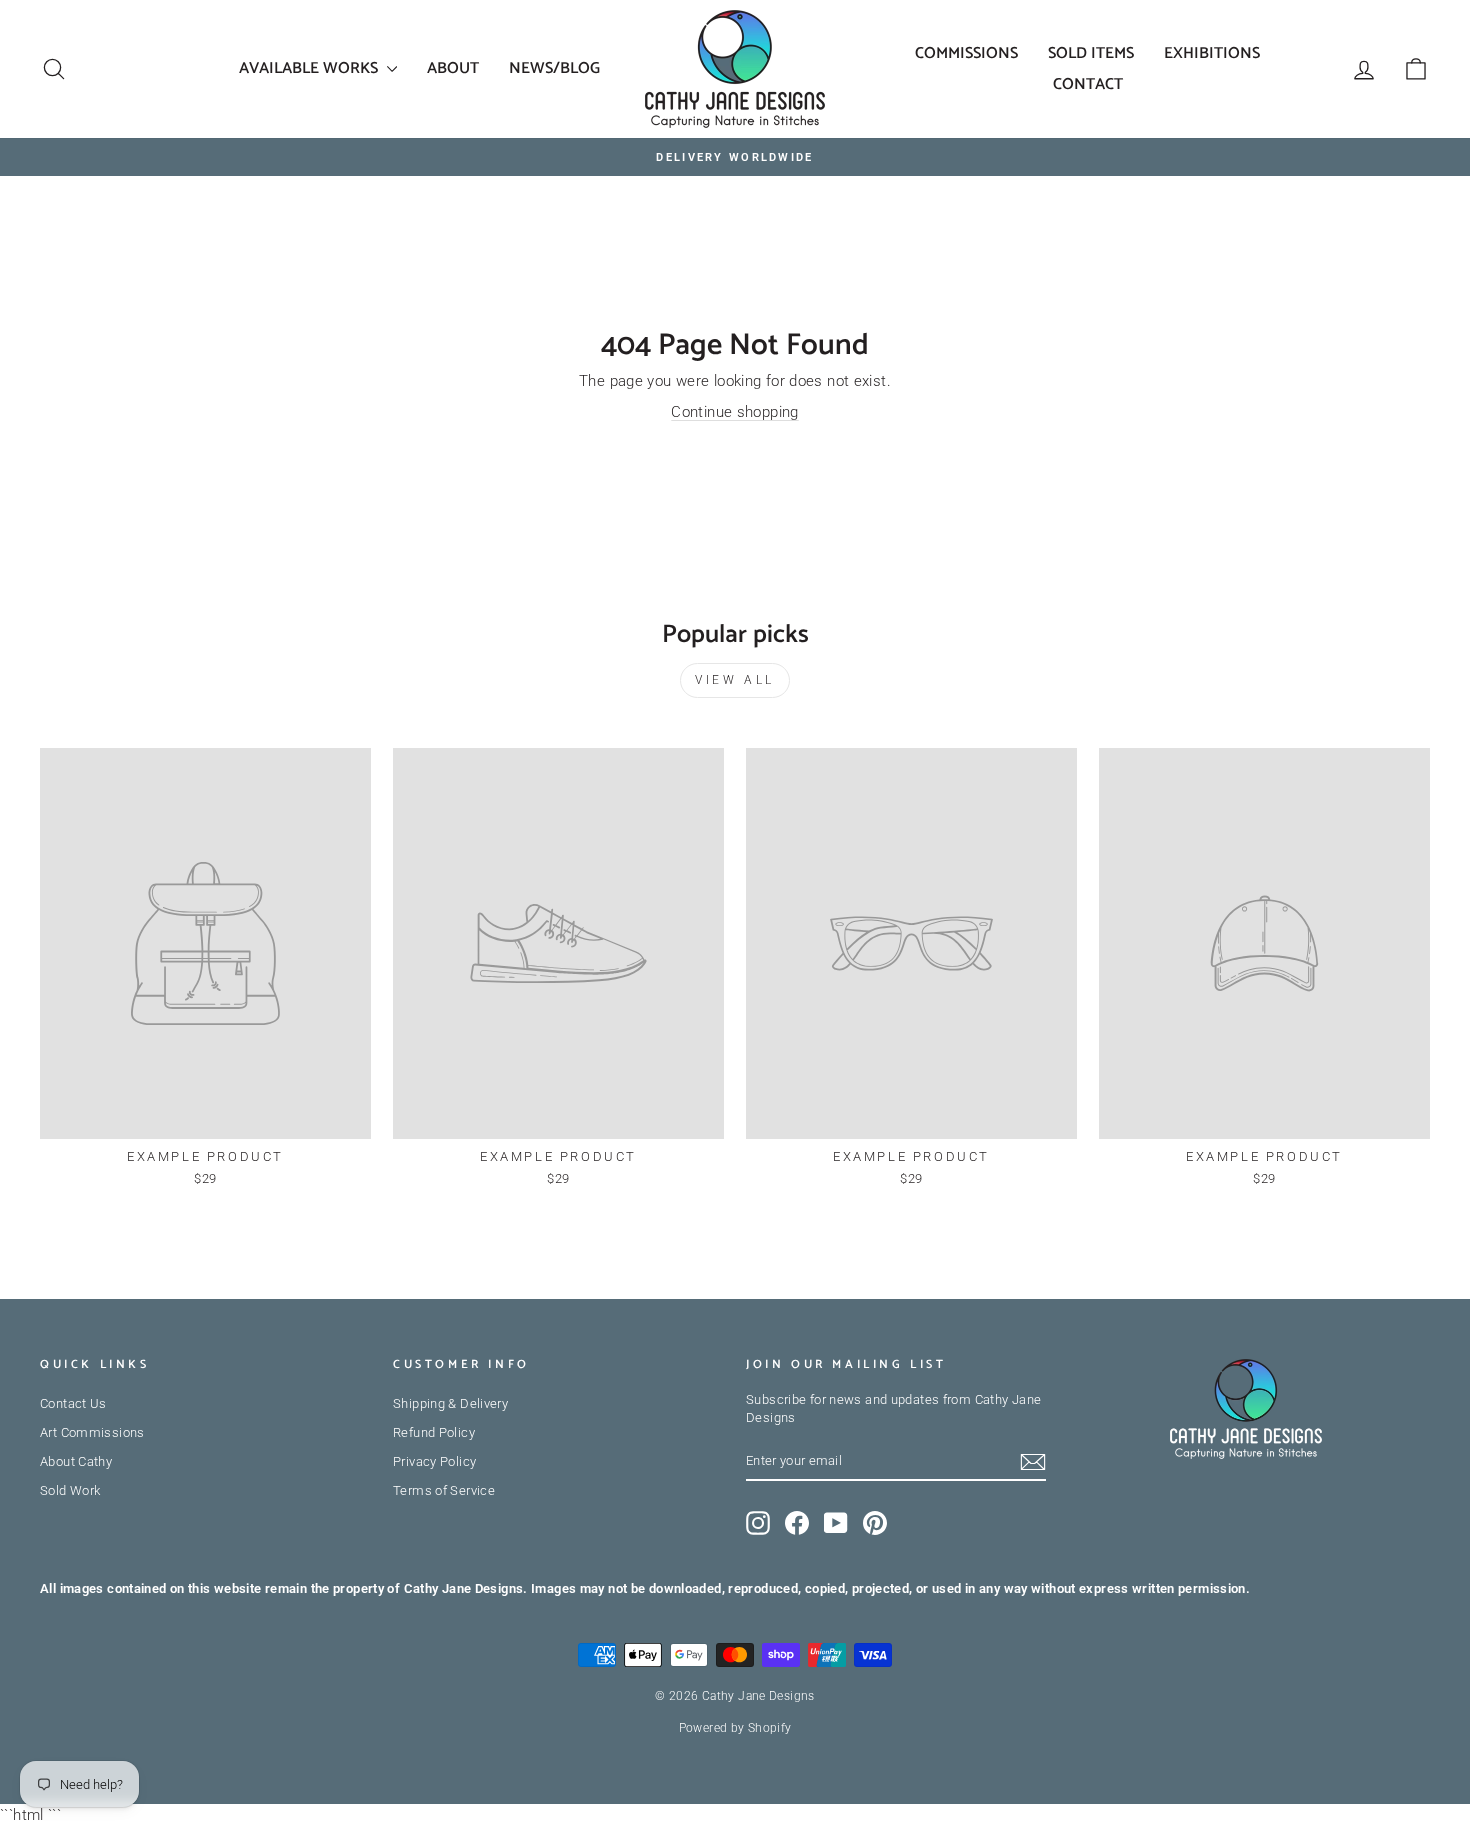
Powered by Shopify (735, 1728)
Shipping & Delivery (450, 1403)
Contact (1088, 84)
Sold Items (1091, 53)
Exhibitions (1212, 53)
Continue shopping (734, 412)
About (453, 68)
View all (735, 680)
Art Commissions (92, 1432)
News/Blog (554, 68)
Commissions (966, 53)
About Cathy (76, 1461)
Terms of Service (444, 1490)
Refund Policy (434, 1432)
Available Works (310, 68)
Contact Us (73, 1403)
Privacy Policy (434, 1461)
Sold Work (70, 1490)
